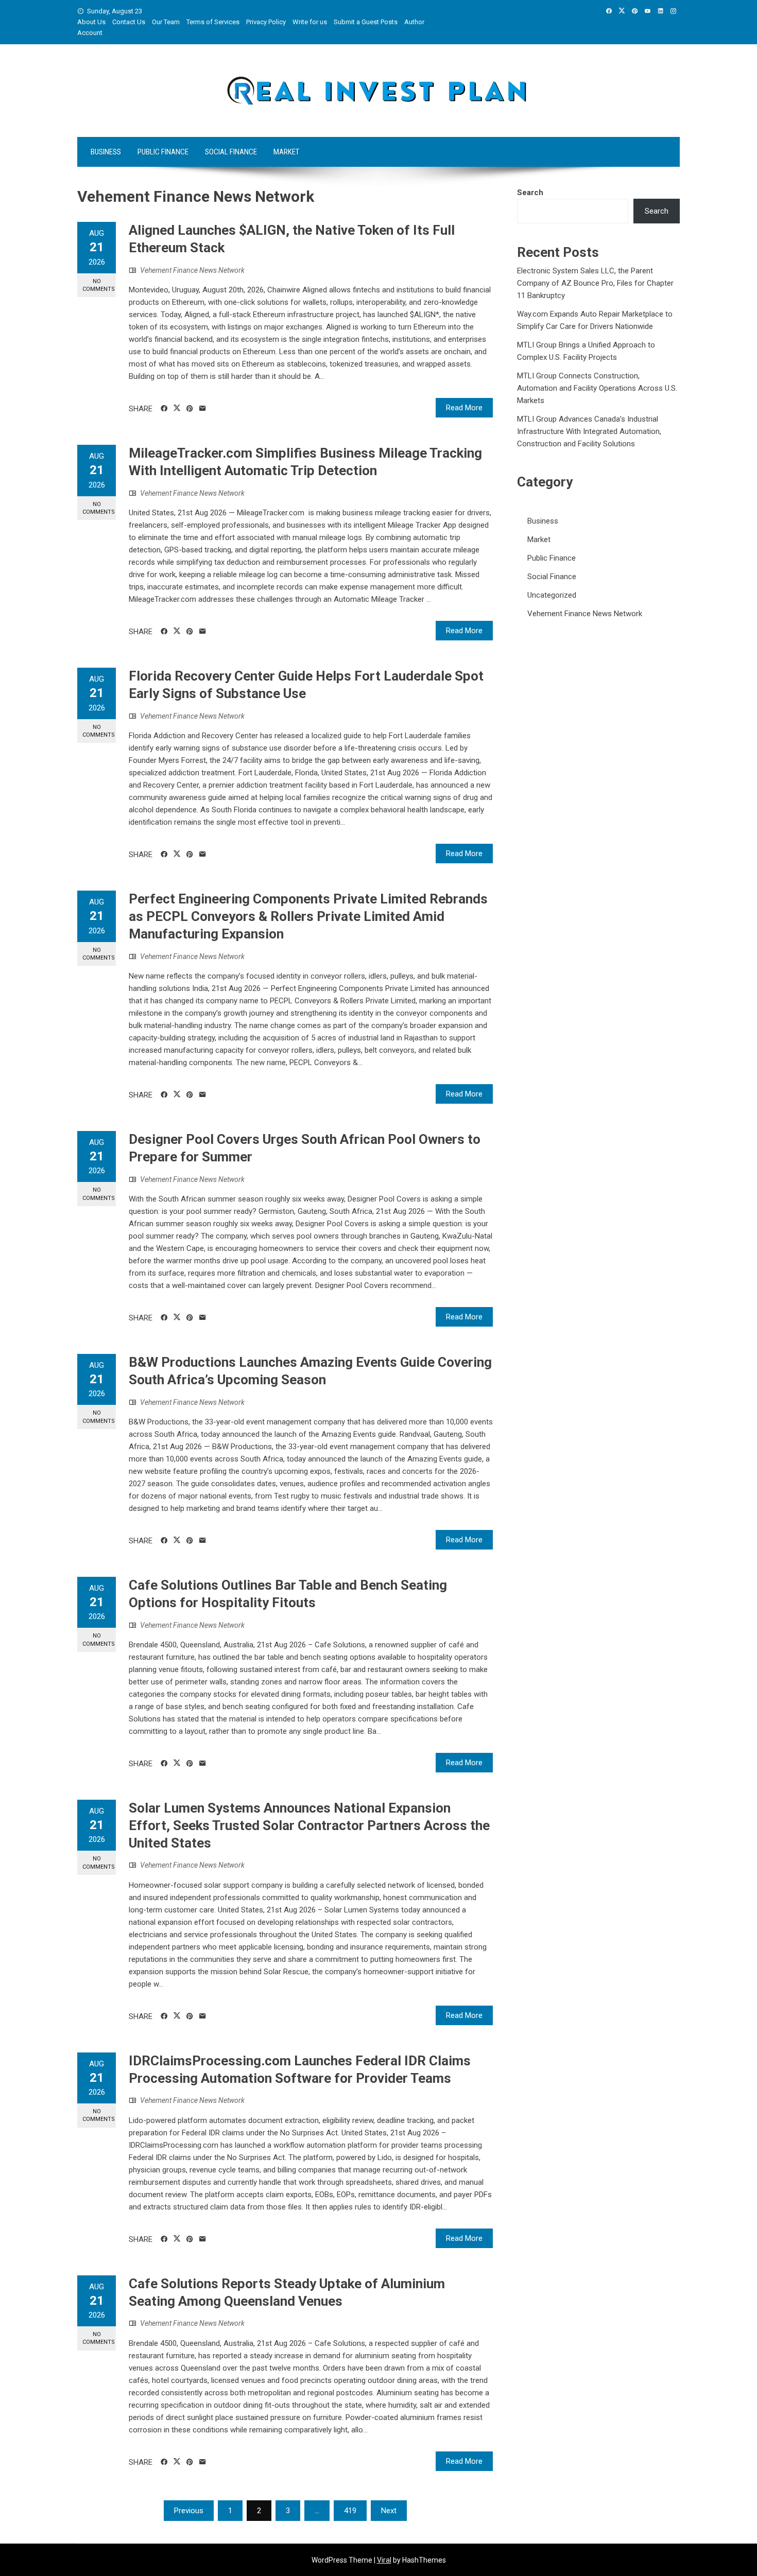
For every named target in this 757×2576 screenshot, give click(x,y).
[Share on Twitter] (177, 408)
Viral (384, 2560)
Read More (464, 408)
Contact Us (129, 22)
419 (350, 2511)
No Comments (99, 285)
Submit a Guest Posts (366, 22)
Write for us (310, 22)
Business (106, 152)
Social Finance (231, 152)
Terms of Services (213, 22)
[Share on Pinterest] (190, 409)
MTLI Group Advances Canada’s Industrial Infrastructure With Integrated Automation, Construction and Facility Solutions (589, 431)
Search (530, 193)
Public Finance (163, 152)
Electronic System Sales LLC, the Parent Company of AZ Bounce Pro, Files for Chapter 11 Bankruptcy (595, 283)
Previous (189, 2511)
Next (389, 2511)
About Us (91, 22)
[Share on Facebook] (164, 409)
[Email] (203, 409)
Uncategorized (552, 595)
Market (286, 152)
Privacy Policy (266, 22)
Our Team (166, 22)
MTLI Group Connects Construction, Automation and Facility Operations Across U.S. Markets (597, 388)
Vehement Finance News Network (192, 270)
